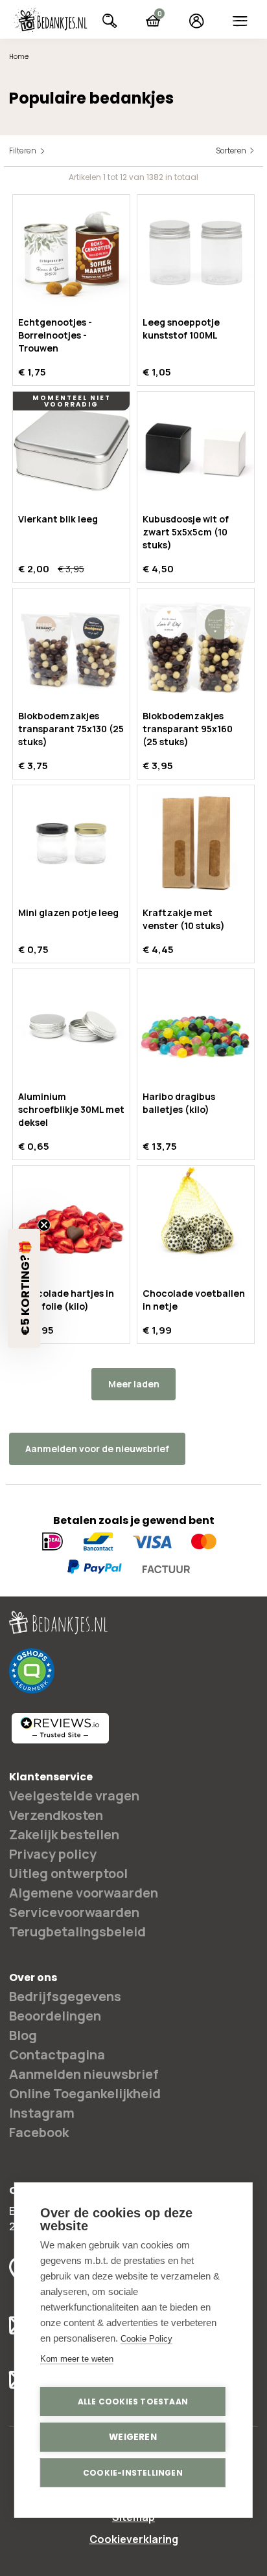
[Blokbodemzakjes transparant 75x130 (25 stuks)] (71, 647)
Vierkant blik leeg (58, 519)
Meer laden (134, 1384)
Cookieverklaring (134, 2539)
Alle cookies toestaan (133, 2402)
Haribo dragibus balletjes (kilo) (179, 1103)
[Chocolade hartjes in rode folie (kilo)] (71, 1224)
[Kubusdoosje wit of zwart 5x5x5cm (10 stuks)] (196, 450)
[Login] (197, 21)
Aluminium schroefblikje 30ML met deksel (71, 1109)
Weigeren (133, 2437)
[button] (24, 1288)
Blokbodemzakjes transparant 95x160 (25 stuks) (188, 729)
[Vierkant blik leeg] (71, 450)
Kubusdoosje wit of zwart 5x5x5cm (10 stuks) (186, 532)
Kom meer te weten (77, 2359)
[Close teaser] (44, 1225)
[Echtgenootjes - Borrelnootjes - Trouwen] (71, 253)
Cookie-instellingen (133, 2473)
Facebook (39, 2132)
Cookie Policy (146, 2339)
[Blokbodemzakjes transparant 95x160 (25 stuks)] (196, 647)
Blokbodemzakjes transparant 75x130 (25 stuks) (71, 729)
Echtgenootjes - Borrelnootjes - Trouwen (55, 335)
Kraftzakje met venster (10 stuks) (184, 919)
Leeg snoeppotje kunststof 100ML (181, 329)
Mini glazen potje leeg (68, 913)
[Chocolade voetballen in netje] (196, 1224)
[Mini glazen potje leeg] (71, 844)
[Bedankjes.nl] (51, 20)
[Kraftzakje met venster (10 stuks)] (196, 844)
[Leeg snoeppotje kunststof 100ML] (196, 253)
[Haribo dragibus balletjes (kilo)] (196, 1027)
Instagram (42, 2113)
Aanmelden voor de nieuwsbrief (97, 1449)
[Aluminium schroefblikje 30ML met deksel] (71, 1027)
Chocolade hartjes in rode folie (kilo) (66, 1300)
